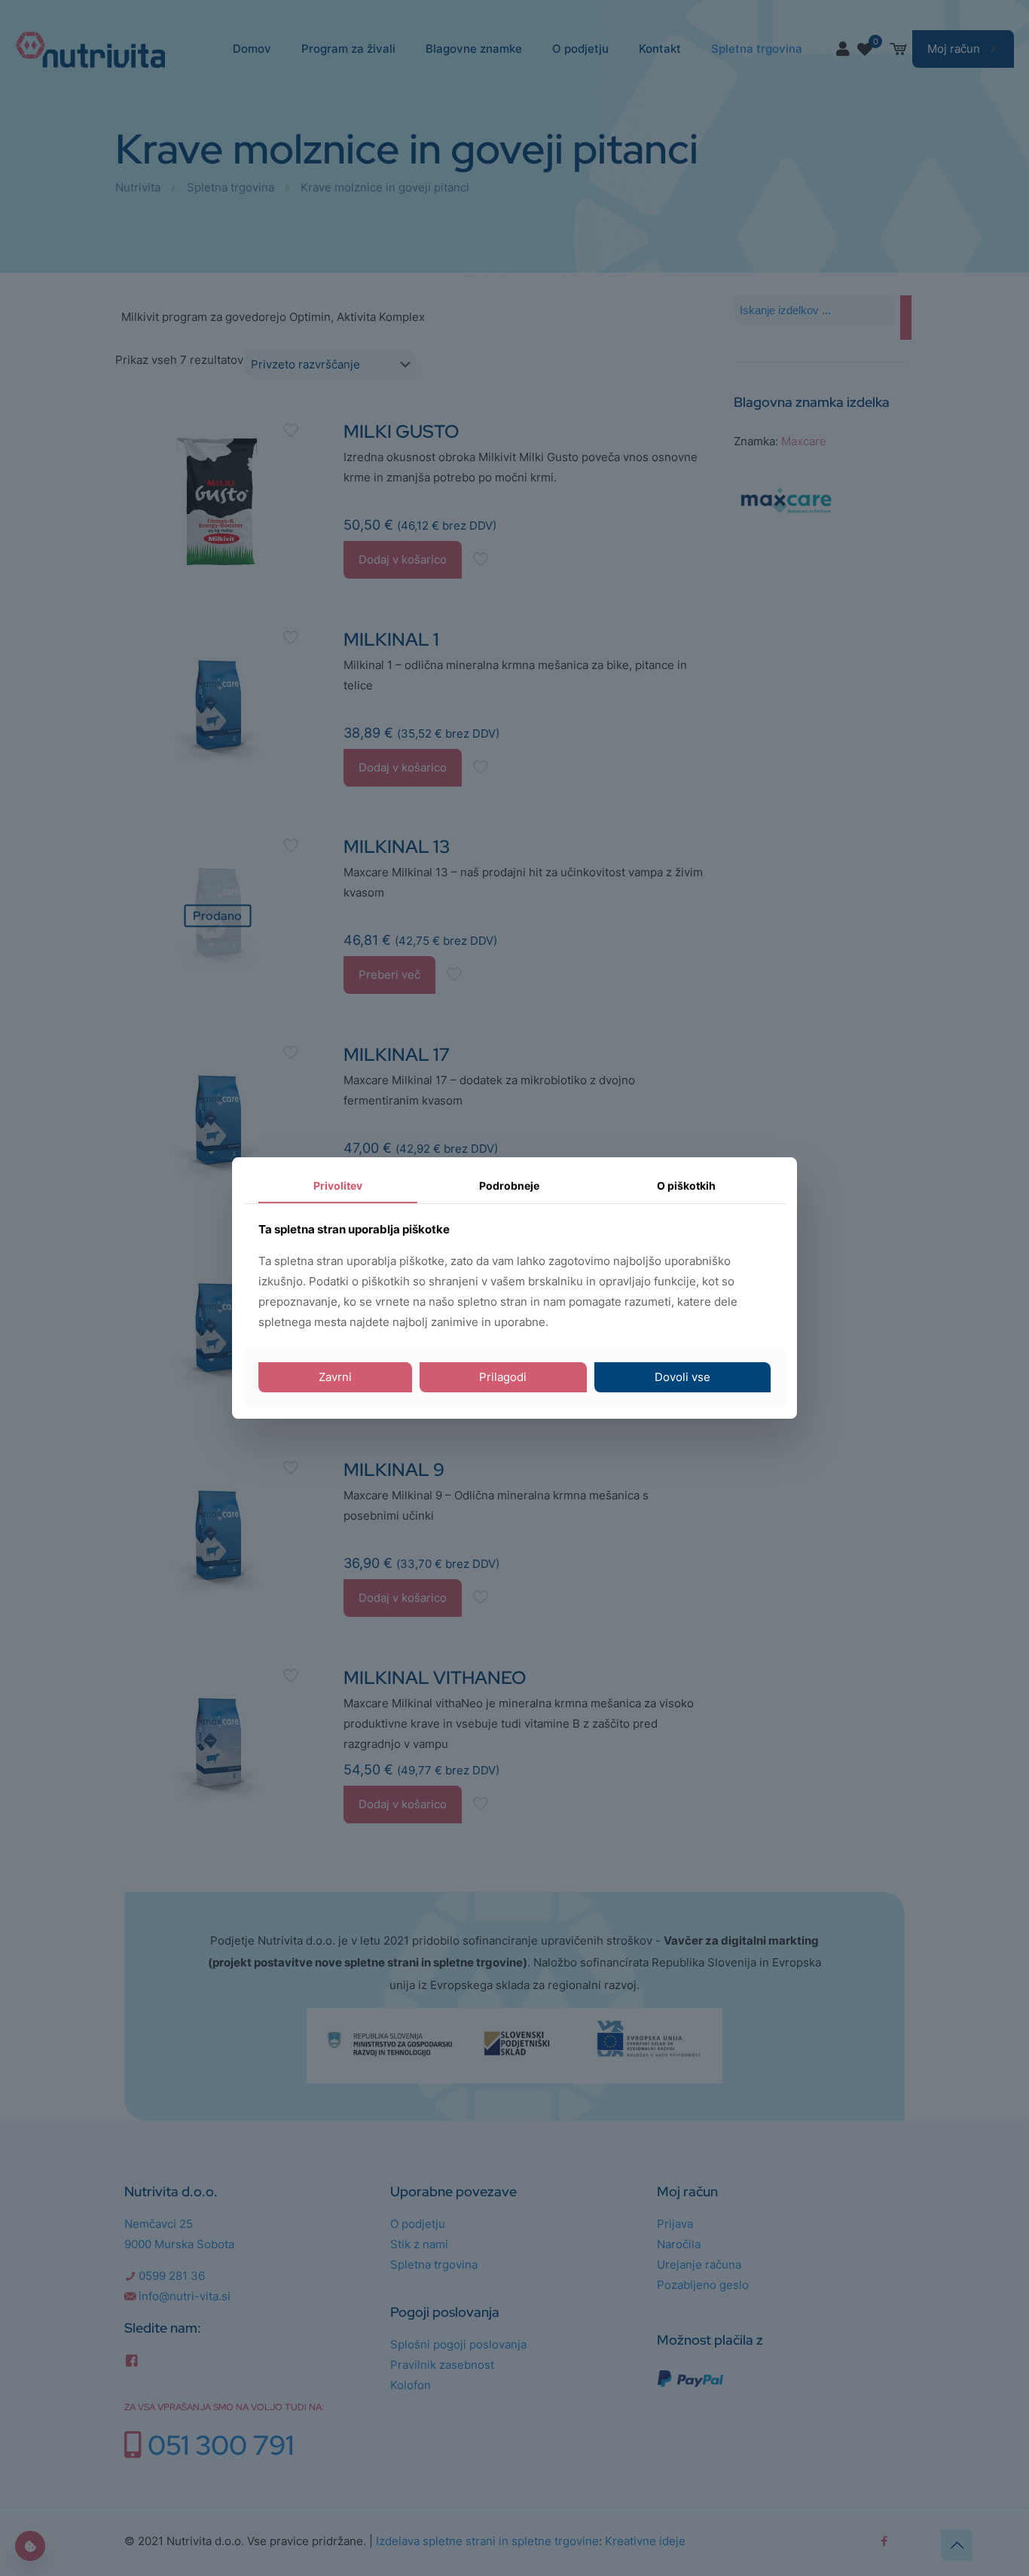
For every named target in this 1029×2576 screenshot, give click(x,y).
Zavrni (335, 1377)
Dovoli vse (682, 1377)
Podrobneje (509, 1186)
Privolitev (338, 1186)
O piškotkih (686, 1186)
